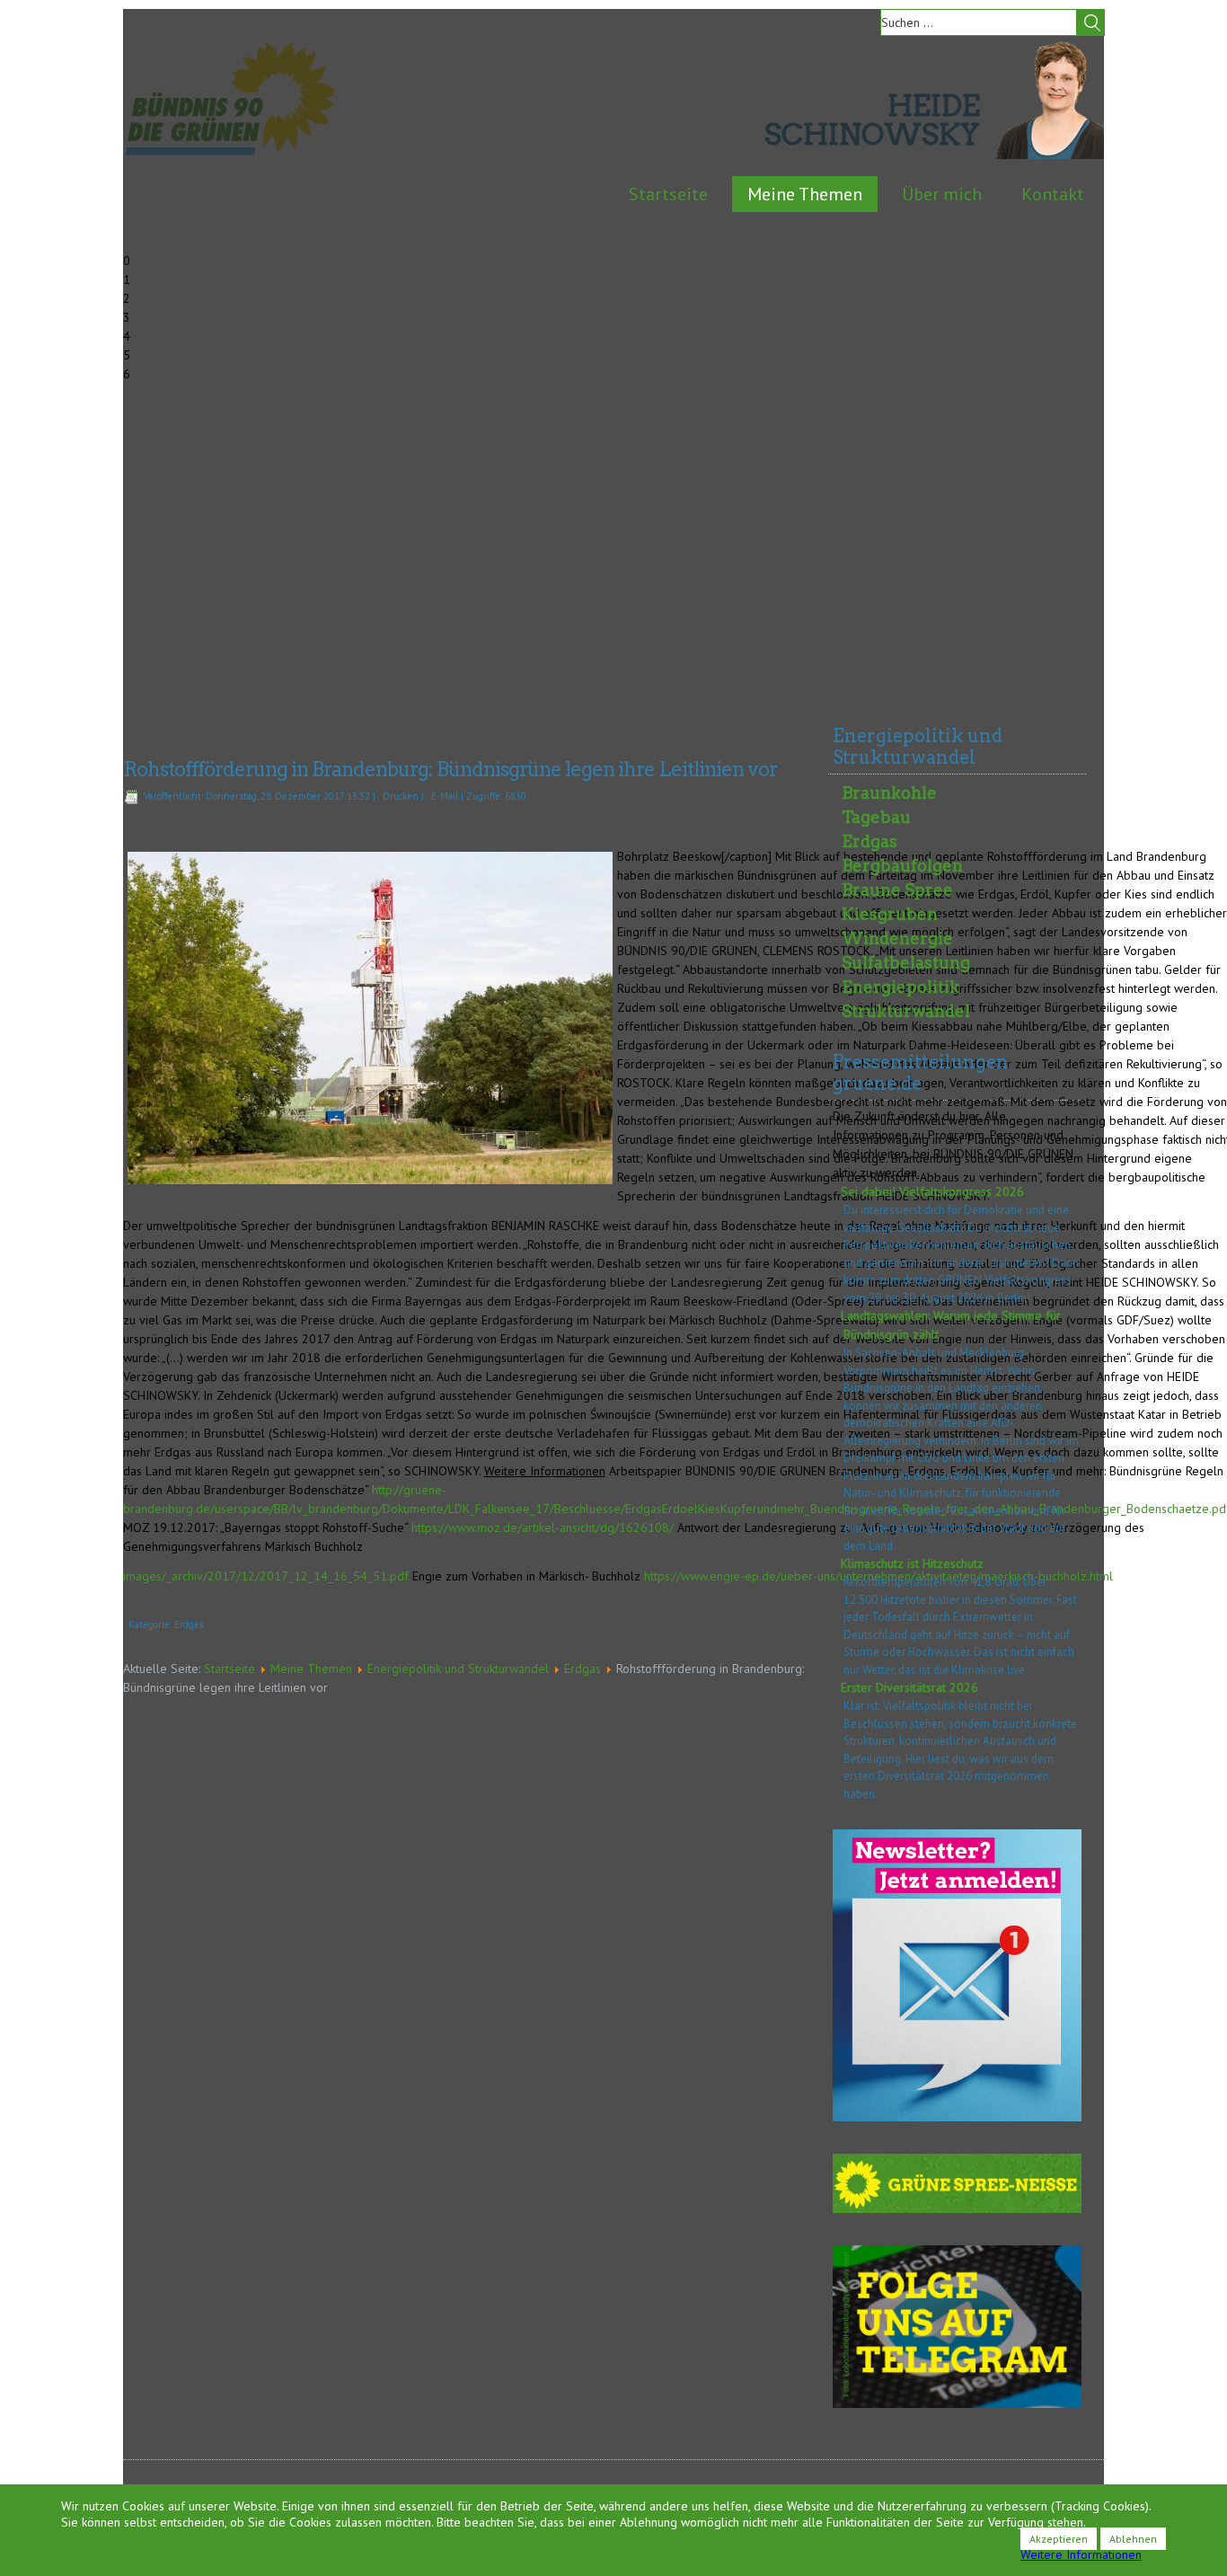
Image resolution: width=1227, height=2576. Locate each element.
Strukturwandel (906, 1011)
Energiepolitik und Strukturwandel (458, 1669)
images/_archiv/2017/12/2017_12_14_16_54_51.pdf (266, 1576)
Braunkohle (889, 793)
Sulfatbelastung (906, 963)
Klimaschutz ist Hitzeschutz (912, 1563)
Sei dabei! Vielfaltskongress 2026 (932, 1191)
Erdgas (189, 1624)
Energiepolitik (900, 987)
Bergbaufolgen (902, 866)
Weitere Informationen (1081, 2554)
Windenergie (897, 938)
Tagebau (876, 817)
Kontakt (1053, 194)
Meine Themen (805, 194)
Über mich (942, 194)
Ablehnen (1133, 2539)
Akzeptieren (1059, 2539)
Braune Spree (897, 890)
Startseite (668, 194)
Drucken (401, 796)
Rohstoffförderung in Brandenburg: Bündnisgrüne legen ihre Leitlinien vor (450, 769)
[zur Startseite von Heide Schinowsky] (1050, 155)
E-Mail (445, 796)
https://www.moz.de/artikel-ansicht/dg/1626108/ (543, 1527)
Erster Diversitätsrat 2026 (909, 1687)
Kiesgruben (890, 914)
